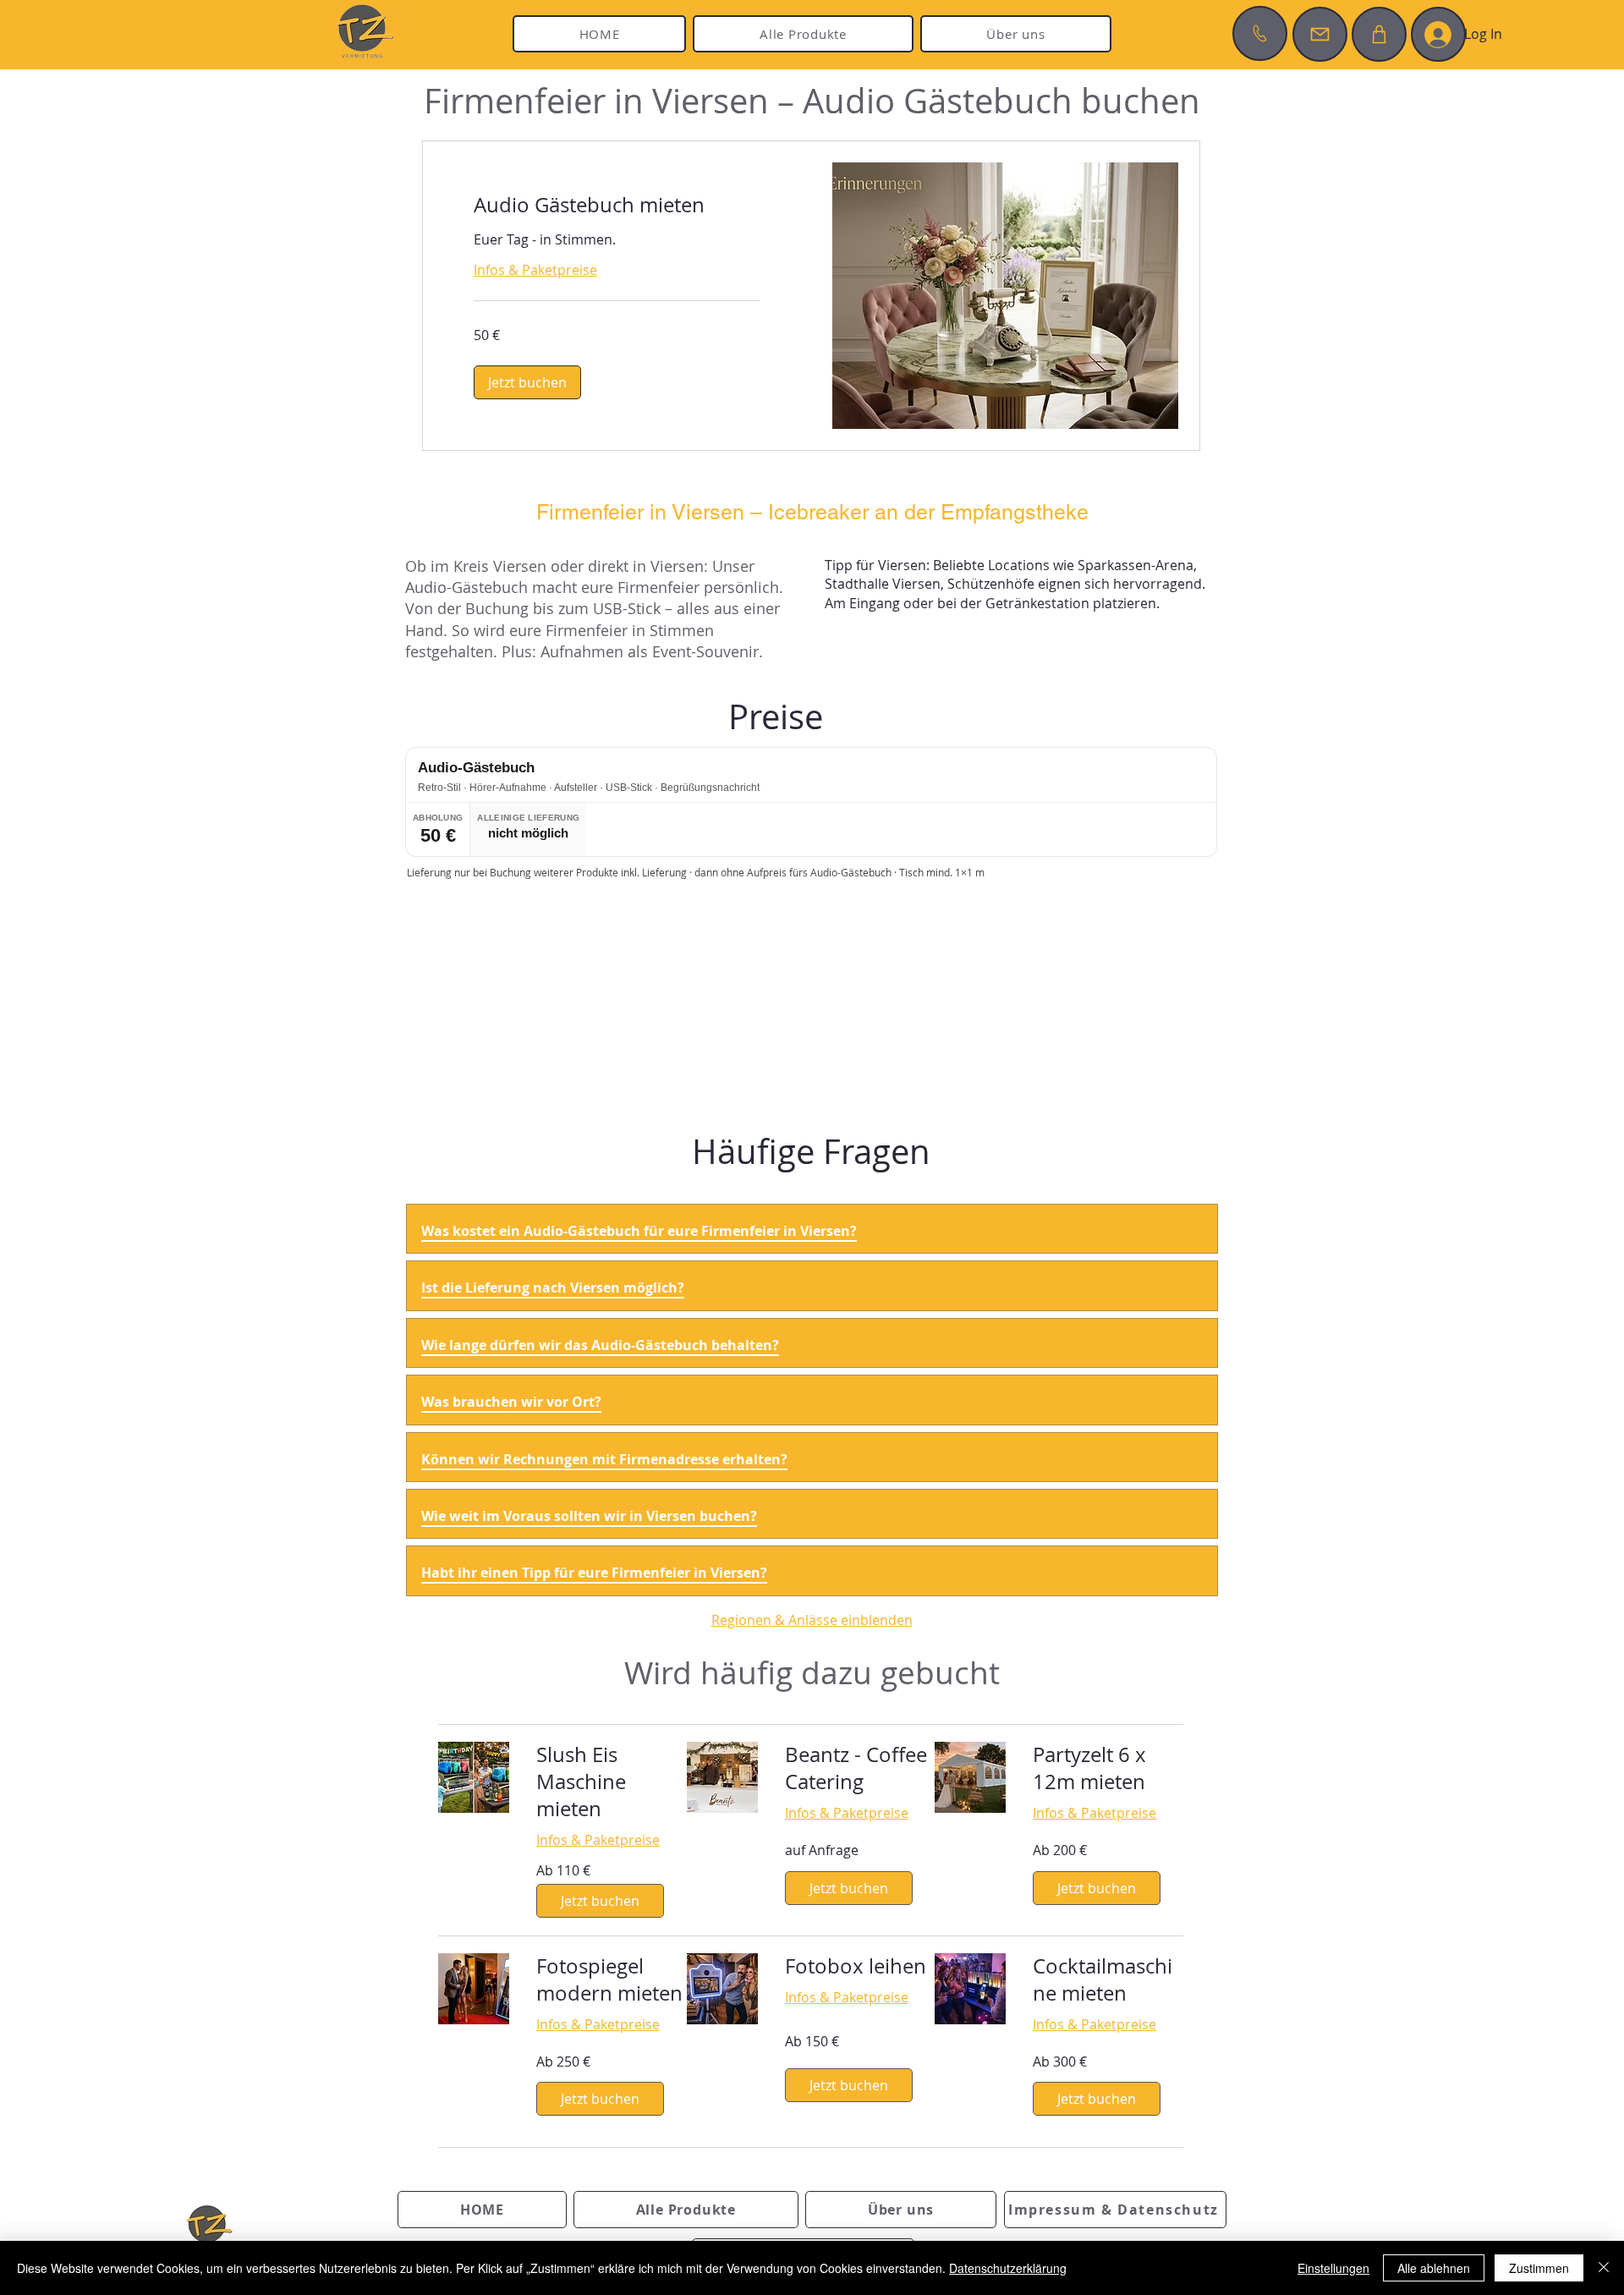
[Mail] (1320, 34)
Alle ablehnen (1434, 2268)
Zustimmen (1539, 2268)
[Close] (1604, 2268)
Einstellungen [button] (1333, 2268)
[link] (617, 206)
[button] (527, 382)
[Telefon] (1260, 33)
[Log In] (1438, 35)
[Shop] (1379, 34)
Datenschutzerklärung (1008, 2268)
